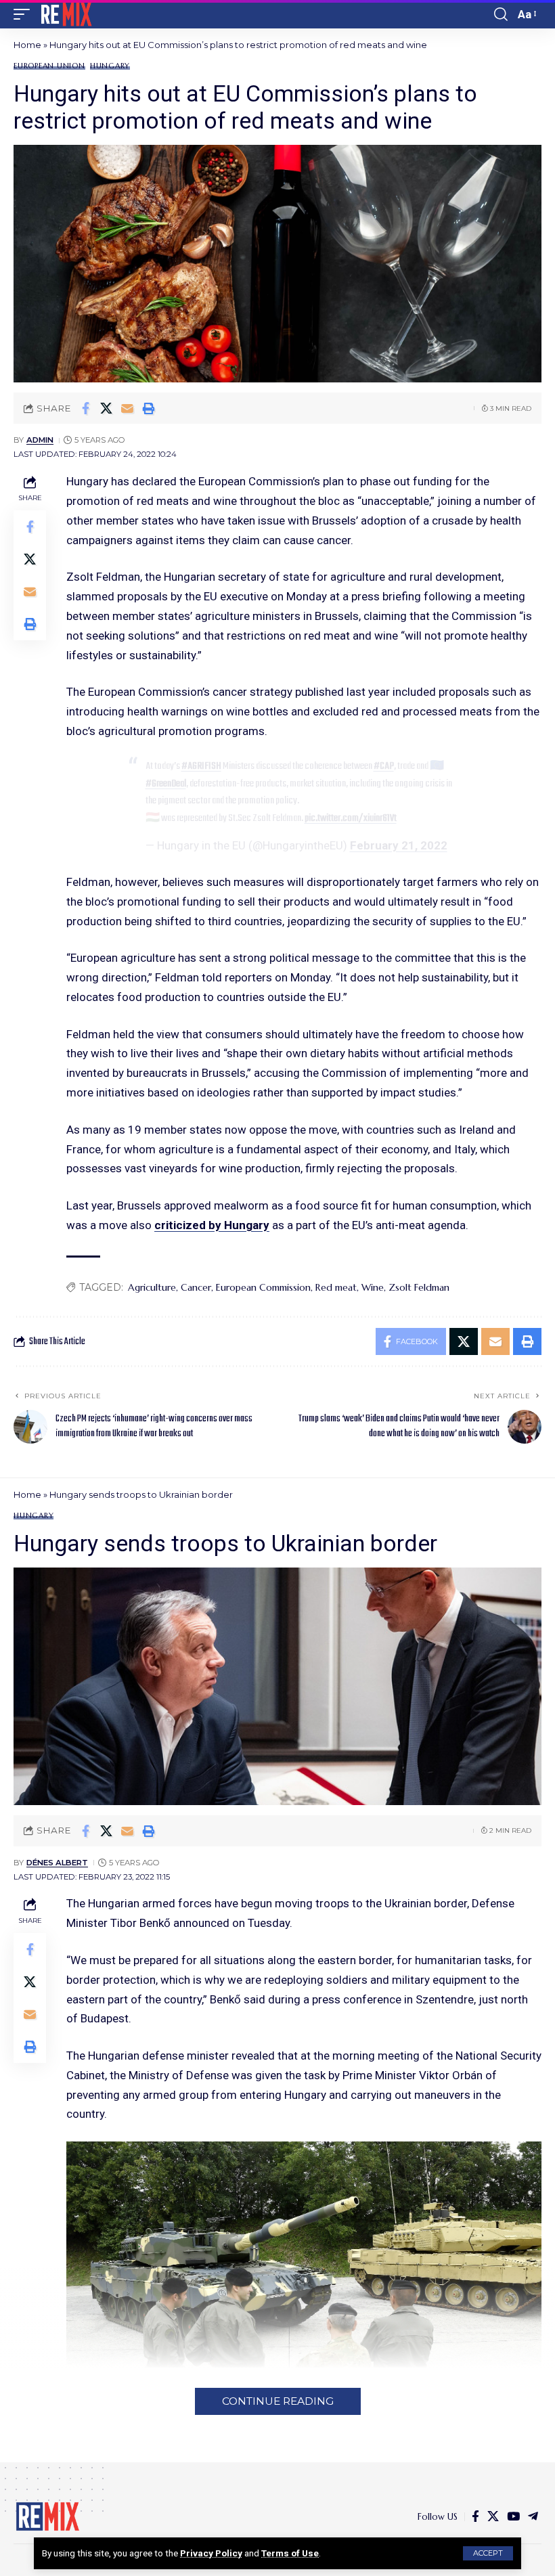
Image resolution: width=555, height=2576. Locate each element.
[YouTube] (513, 2517)
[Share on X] (106, 408)
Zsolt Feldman (419, 1287)
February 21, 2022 (399, 845)
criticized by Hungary (212, 1225)
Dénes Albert (57, 1863)
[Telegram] (533, 2517)
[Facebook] (475, 2517)
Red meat (336, 1287)
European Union (49, 66)
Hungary (110, 66)
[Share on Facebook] (85, 408)
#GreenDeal (166, 784)
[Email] (127, 408)
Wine (373, 1287)
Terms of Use (290, 2553)
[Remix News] (65, 14)
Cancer (196, 1287)
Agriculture (152, 1287)
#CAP (384, 766)
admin (40, 440)
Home (27, 45)
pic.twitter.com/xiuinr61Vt (351, 818)
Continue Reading (278, 2401)
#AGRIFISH (201, 766)
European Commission (263, 1287)
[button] (488, 2553)
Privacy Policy (211, 2553)
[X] (493, 2517)
